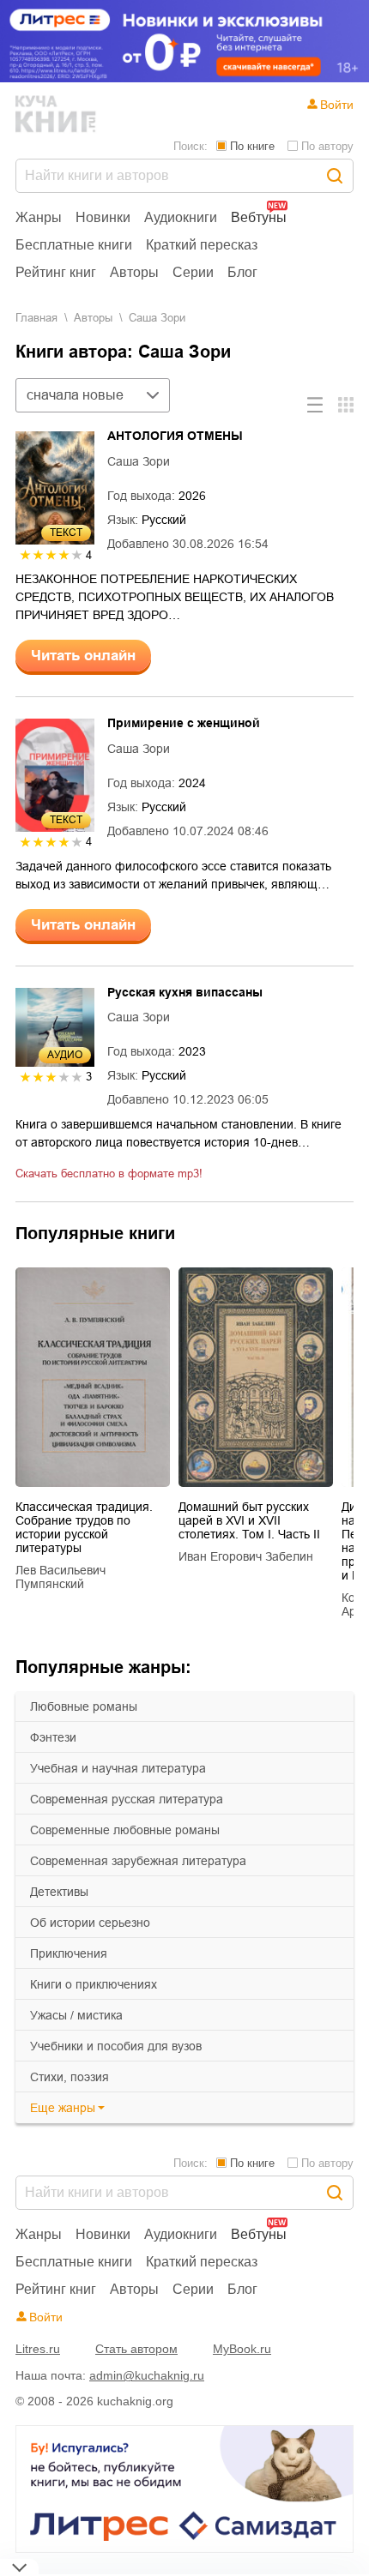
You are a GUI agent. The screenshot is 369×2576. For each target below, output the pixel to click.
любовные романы (84, 1706)
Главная (36, 318)
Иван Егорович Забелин (246, 1556)
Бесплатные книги (74, 245)
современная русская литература (127, 1799)
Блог (242, 272)
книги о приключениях (94, 1984)
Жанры (39, 217)
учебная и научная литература (118, 1768)
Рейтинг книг (56, 272)
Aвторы (93, 318)
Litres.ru (38, 2349)
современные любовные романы (125, 1830)
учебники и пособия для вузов (116, 2046)
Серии (193, 272)
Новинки (103, 217)
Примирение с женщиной (184, 723)
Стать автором (136, 2349)
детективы (59, 1892)
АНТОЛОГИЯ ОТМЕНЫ (175, 436)
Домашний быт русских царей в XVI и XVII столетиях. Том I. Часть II (249, 1520)
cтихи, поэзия (70, 2077)
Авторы (134, 272)
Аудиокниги (181, 217)
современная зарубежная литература (138, 1861)
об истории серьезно (90, 1923)
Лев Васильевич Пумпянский (60, 1577)
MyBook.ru (242, 2349)
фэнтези (53, 1737)
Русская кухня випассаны (185, 992)
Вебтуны (259, 217)
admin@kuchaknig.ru (147, 2375)
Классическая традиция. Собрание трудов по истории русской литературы (84, 1527)
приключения (69, 1953)
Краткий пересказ (202, 245)
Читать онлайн (83, 656)
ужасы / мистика (76, 2015)
